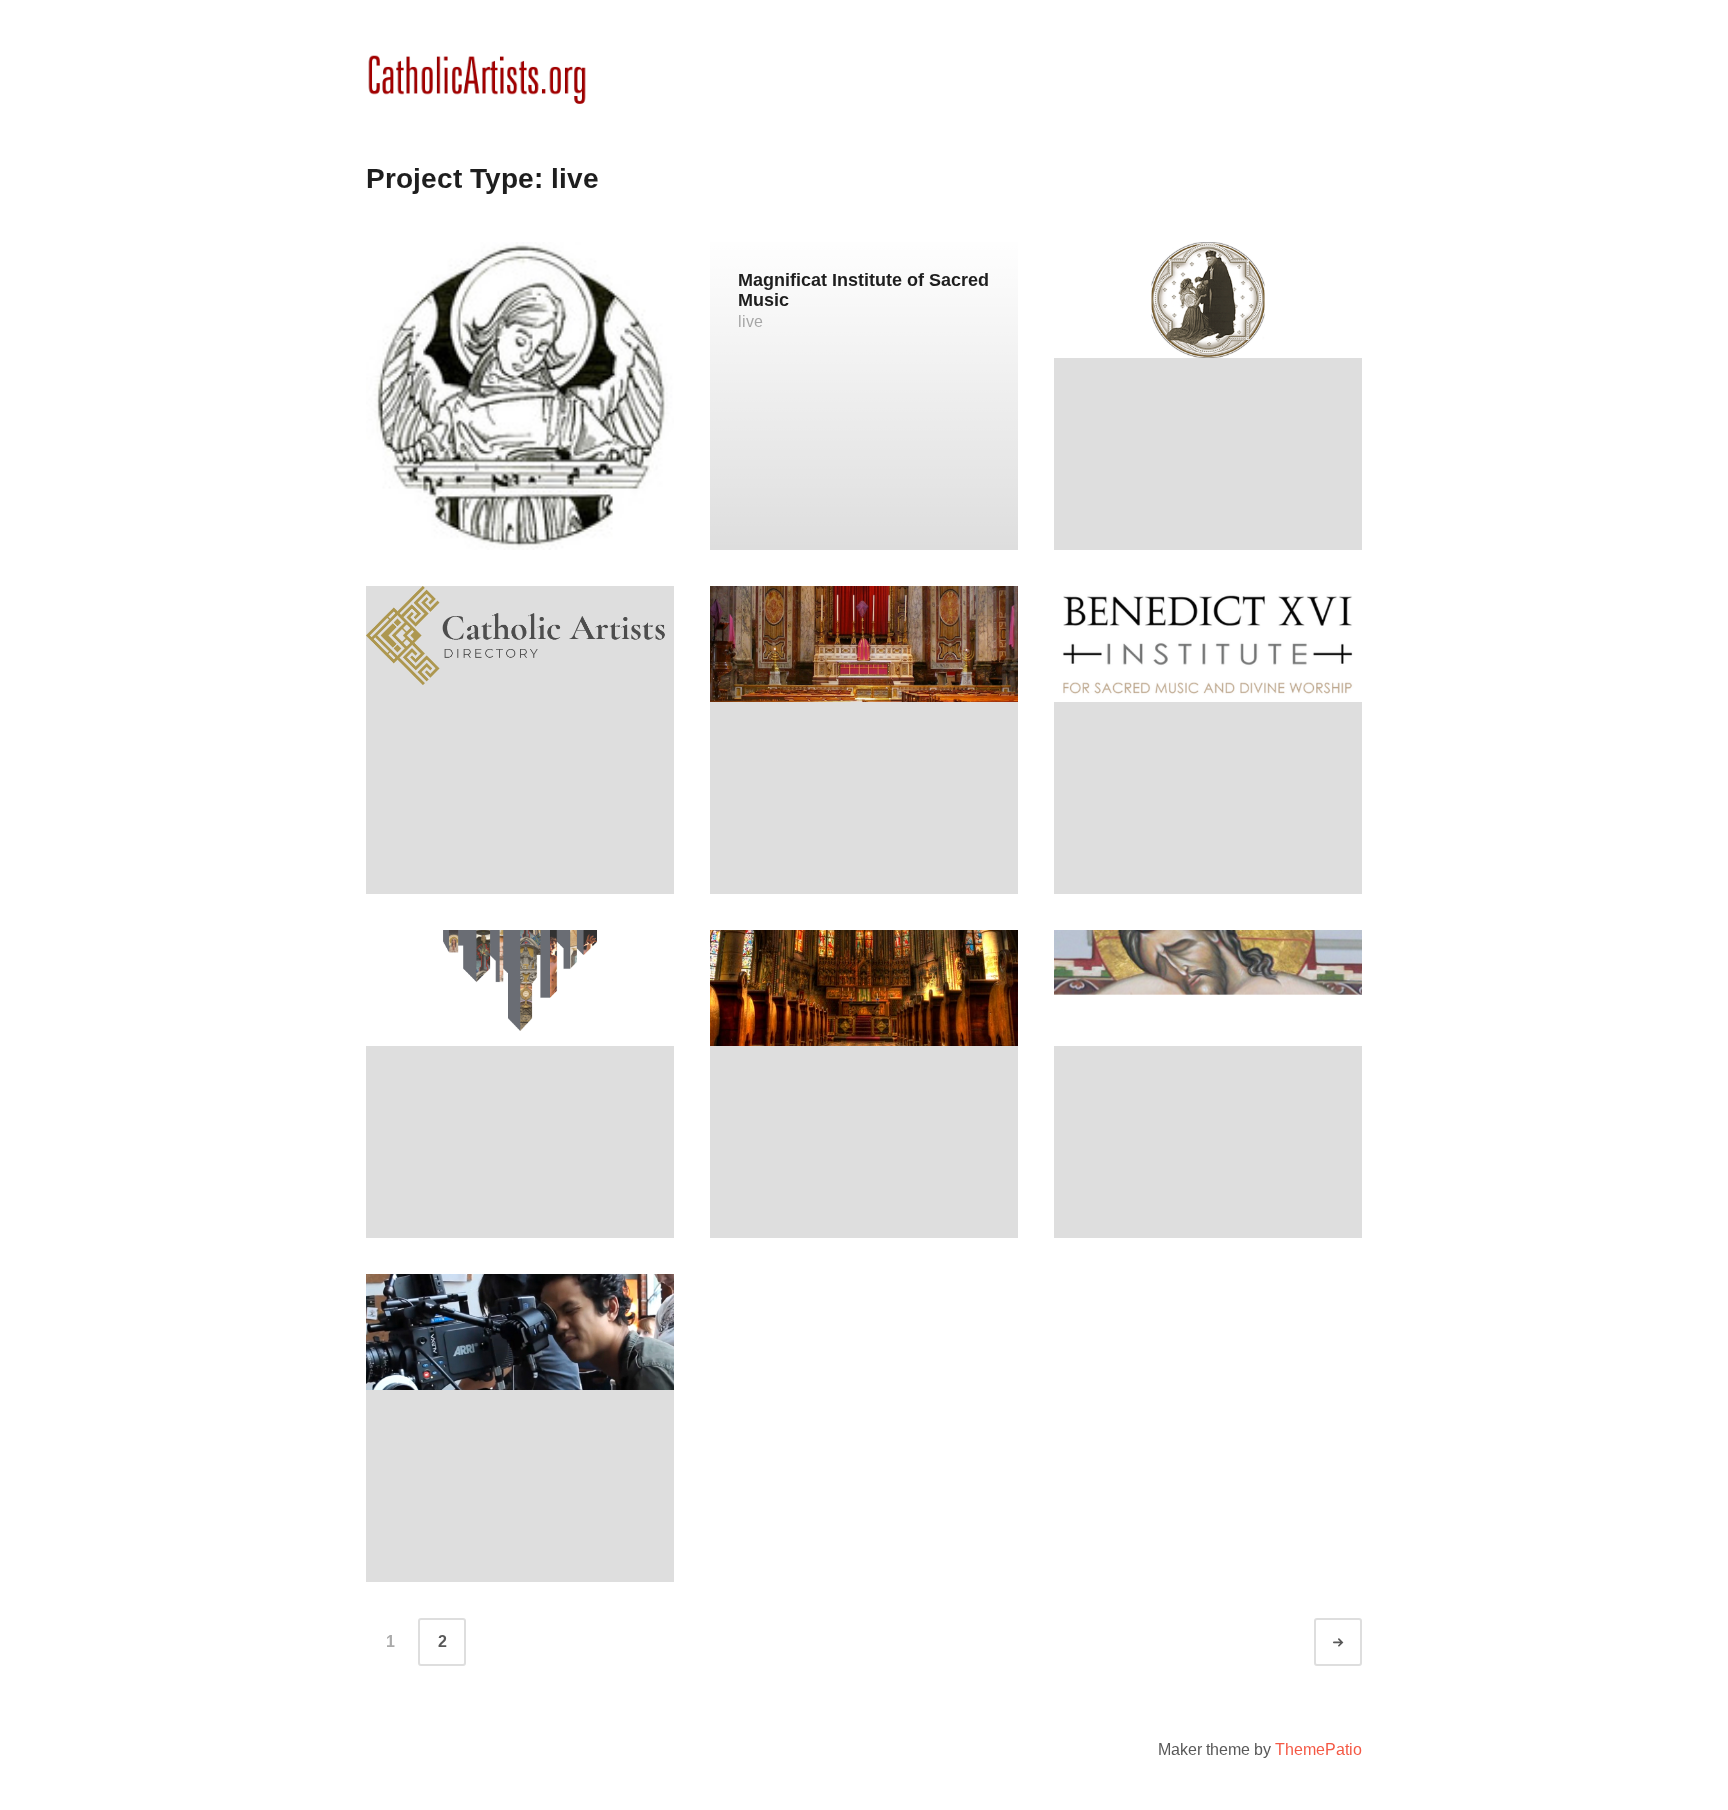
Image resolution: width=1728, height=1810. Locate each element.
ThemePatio (1318, 1749)
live (750, 321)
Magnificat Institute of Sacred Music (863, 290)
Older (1356, 1642)
